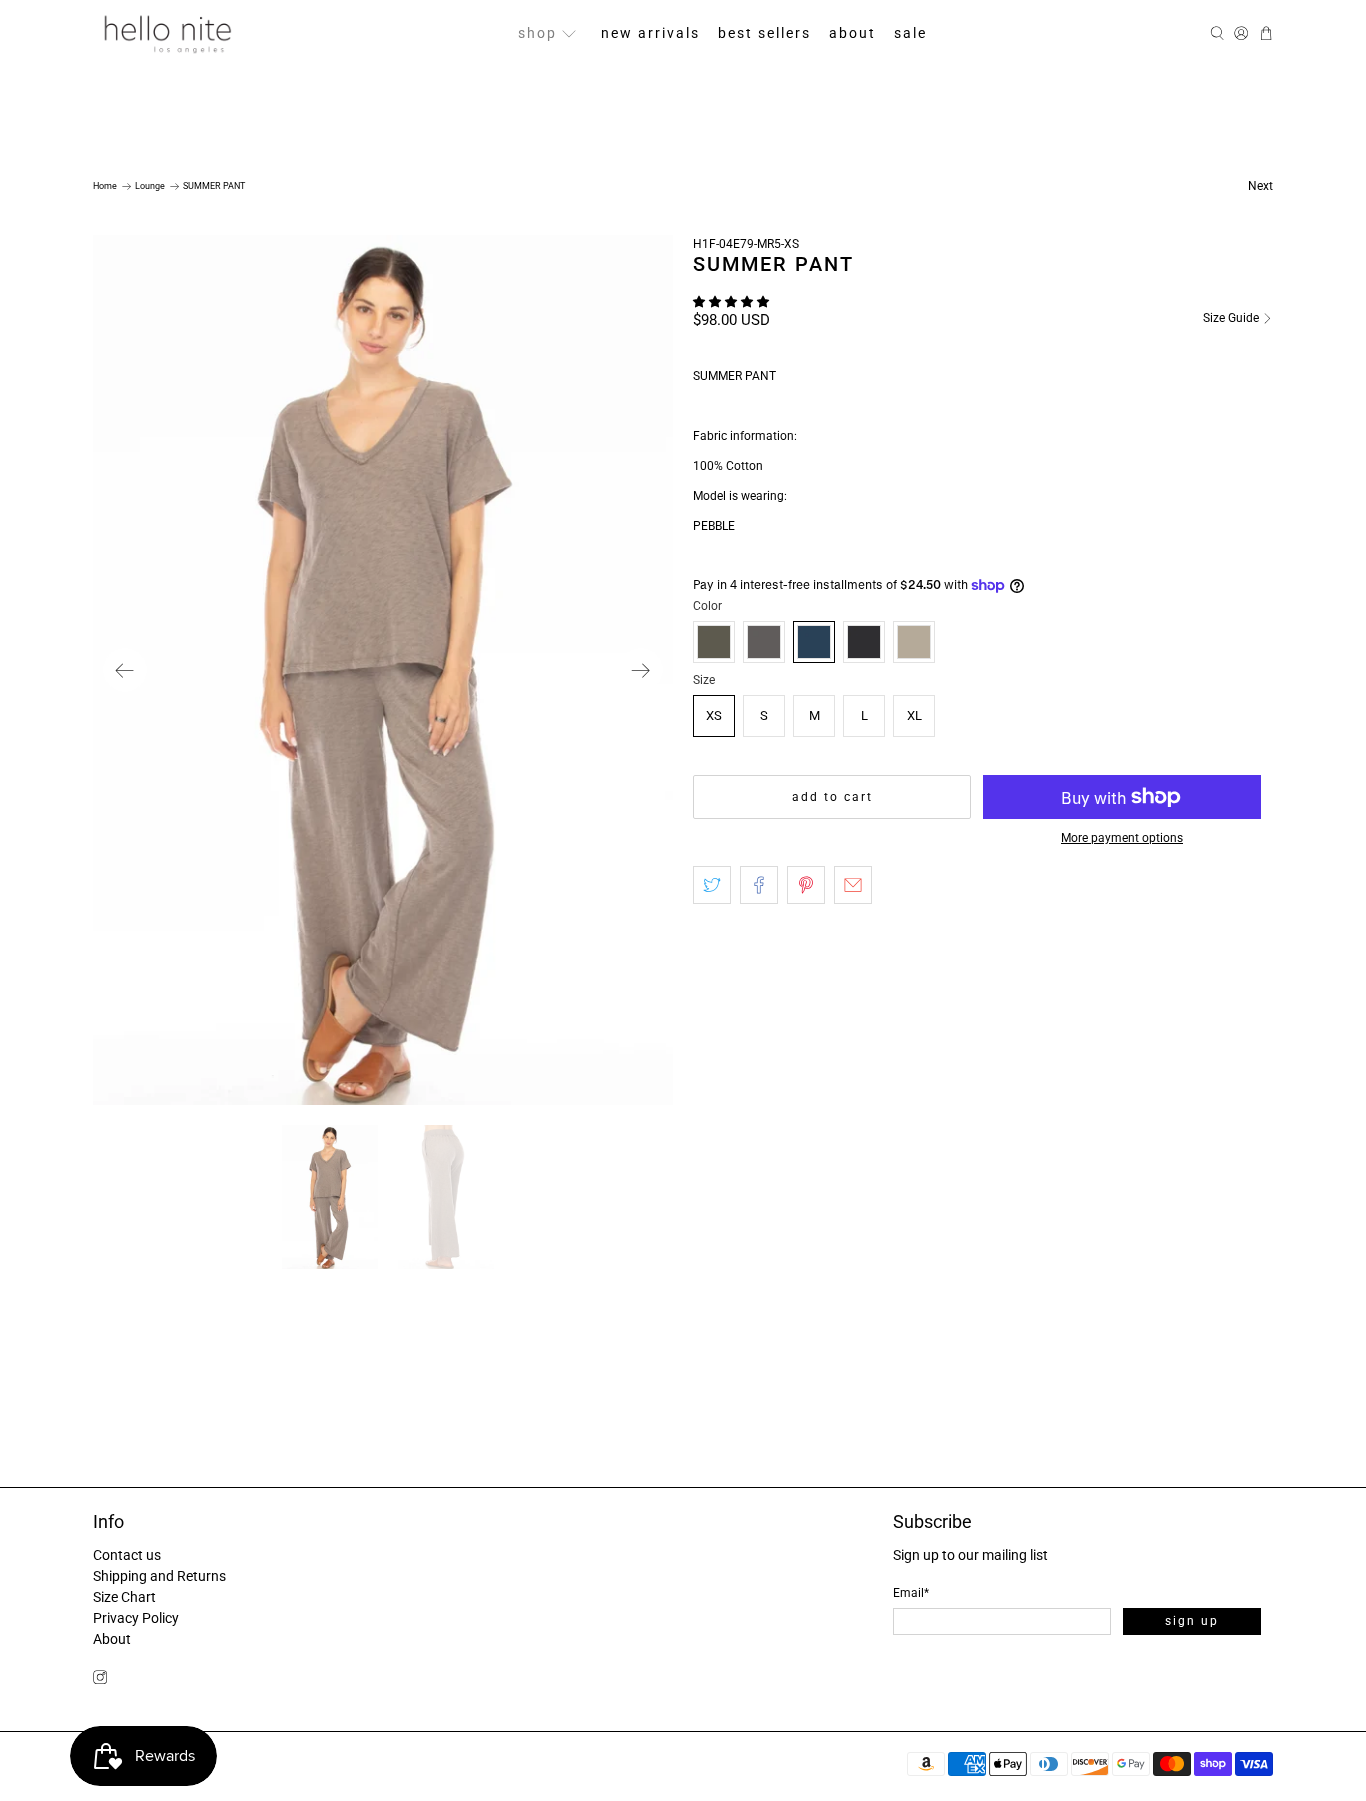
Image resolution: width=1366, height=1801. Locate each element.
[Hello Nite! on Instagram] (100, 1680)
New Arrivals (650, 33)
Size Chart (124, 1597)
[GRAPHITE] (864, 642)
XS (714, 715)
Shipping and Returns (159, 1576)
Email (911, 1593)
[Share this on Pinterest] (806, 885)
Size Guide (1232, 318)
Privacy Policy (136, 1618)
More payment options (1122, 838)
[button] (731, 302)
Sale (910, 33)
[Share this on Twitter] (712, 885)
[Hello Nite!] (167, 33)
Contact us (127, 1555)
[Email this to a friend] (853, 885)
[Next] (641, 670)
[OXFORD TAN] (914, 642)
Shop (537, 33)
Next (1260, 186)
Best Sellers (764, 33)
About (852, 33)
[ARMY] (714, 642)
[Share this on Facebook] (759, 885)
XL (914, 715)
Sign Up (1192, 1621)
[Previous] (125, 670)
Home (105, 186)
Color (707, 606)
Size (704, 680)
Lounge (150, 186)
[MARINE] (814, 642)
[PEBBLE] (764, 642)
